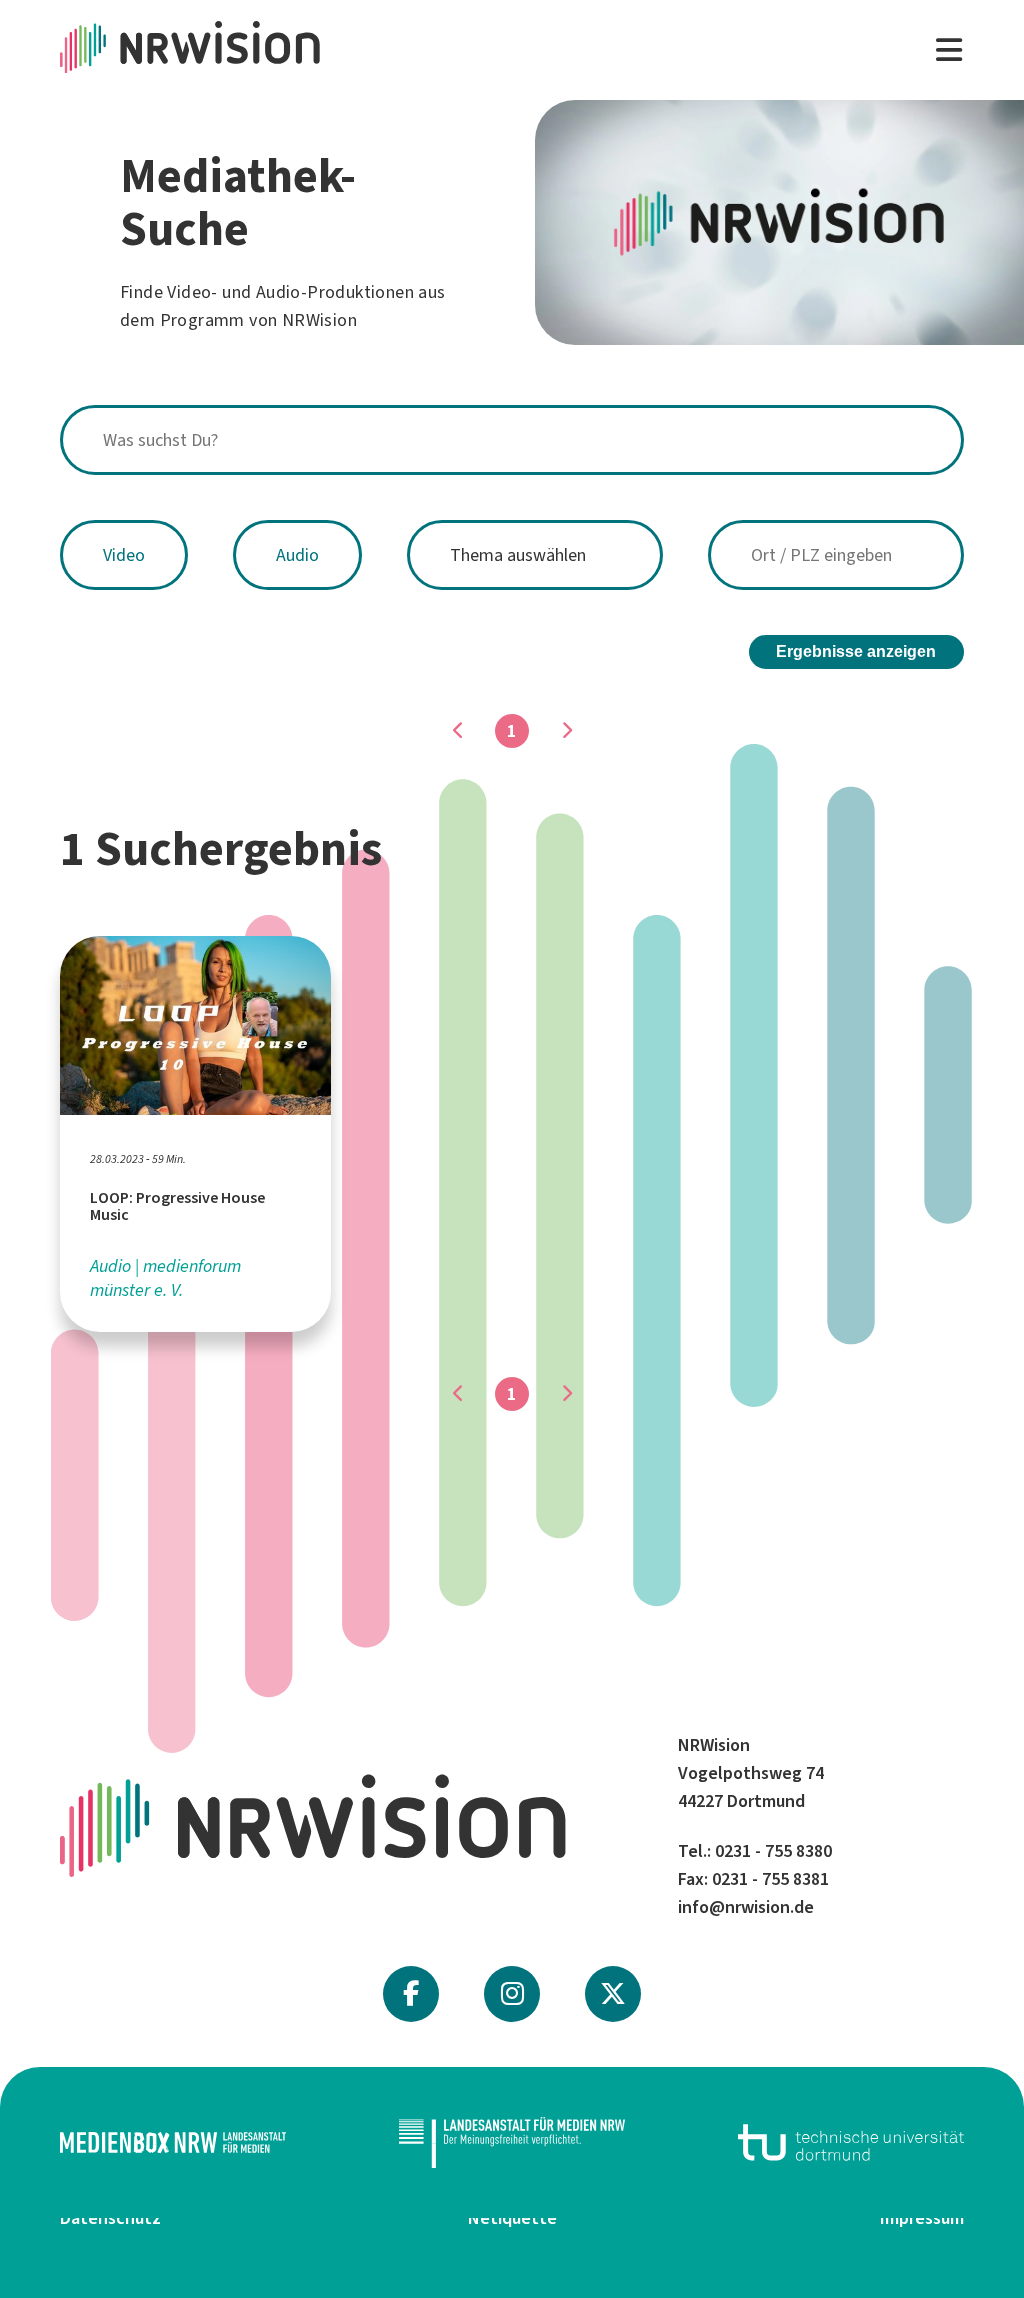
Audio (297, 555)
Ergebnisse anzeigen (856, 651)
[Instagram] (512, 1994)
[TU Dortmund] (851, 2142)
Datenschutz (110, 2218)
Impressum (922, 2218)
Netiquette (512, 2218)
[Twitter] (613, 1994)
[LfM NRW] (512, 2143)
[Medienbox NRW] (173, 2142)
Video (124, 555)
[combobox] (512, 440)
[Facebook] (411, 1994)
